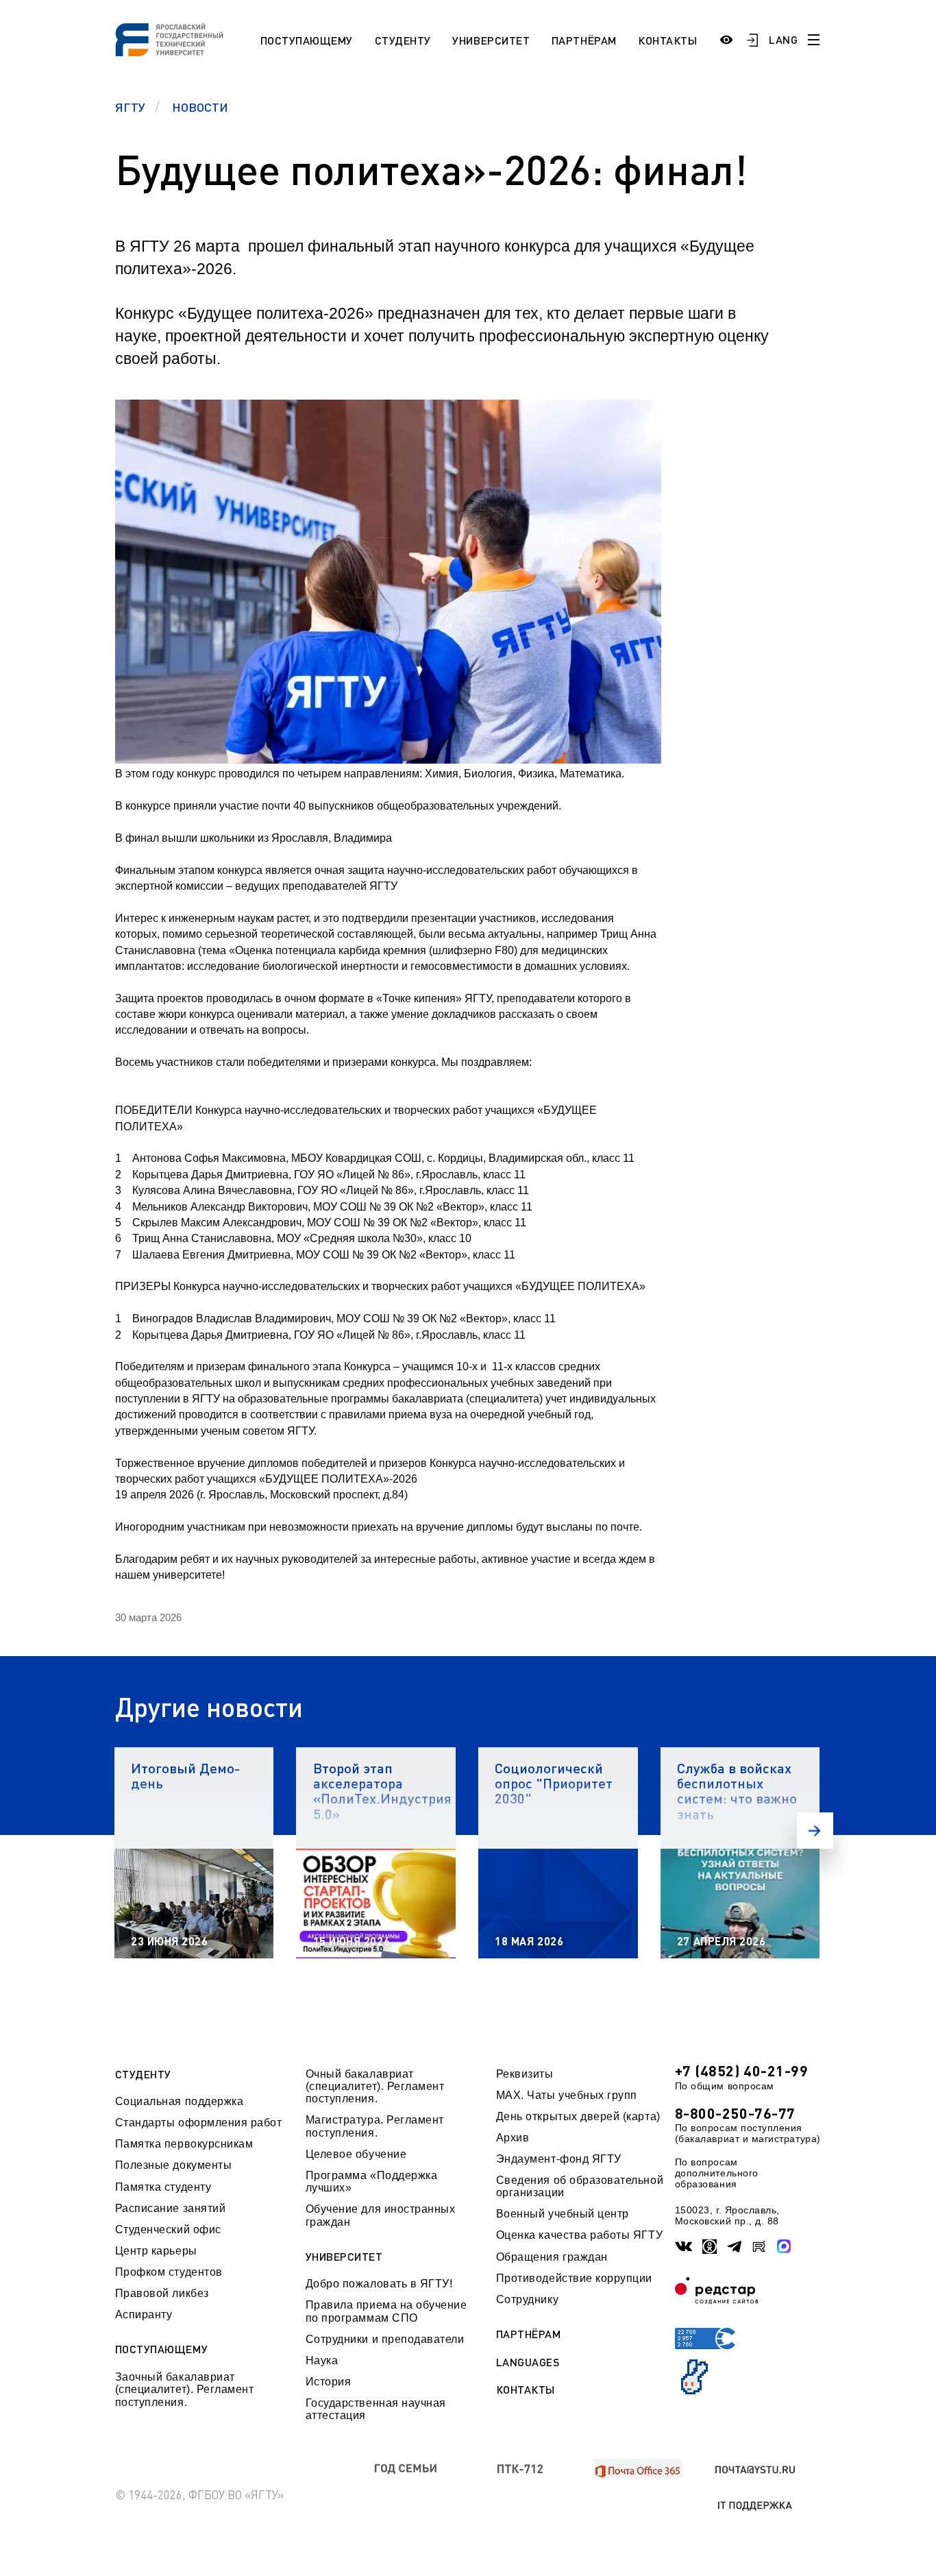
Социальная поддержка (180, 2101)
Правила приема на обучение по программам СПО (386, 2311)
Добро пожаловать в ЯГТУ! (379, 2284)
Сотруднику (527, 2299)
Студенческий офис (168, 2229)
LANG (783, 39)
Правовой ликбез (162, 2293)
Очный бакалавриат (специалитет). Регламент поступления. (375, 2087)
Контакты (667, 40)
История (329, 2382)
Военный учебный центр (563, 2214)
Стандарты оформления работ (199, 2123)
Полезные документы (174, 2165)
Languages (528, 2362)
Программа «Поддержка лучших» (372, 2182)
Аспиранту (144, 2314)
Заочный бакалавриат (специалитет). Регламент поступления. (185, 2390)
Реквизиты (525, 2074)
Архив (513, 2138)
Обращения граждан (552, 2257)
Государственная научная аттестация (376, 2409)
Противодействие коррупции (574, 2278)
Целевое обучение (356, 2154)
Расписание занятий (171, 2208)
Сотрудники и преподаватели (385, 2339)
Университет (491, 40)
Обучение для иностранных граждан (381, 2215)
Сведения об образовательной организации (580, 2186)
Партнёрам (584, 40)
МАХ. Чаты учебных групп (567, 2095)
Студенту (403, 40)
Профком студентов (169, 2272)
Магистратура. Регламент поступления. (375, 2126)
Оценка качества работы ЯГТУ (579, 2235)
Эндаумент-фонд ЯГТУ (559, 2159)
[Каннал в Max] (784, 2246)
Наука (322, 2360)
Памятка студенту (163, 2187)
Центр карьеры (156, 2251)
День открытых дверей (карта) (578, 2116)
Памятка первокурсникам (184, 2144)
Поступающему (307, 40)
